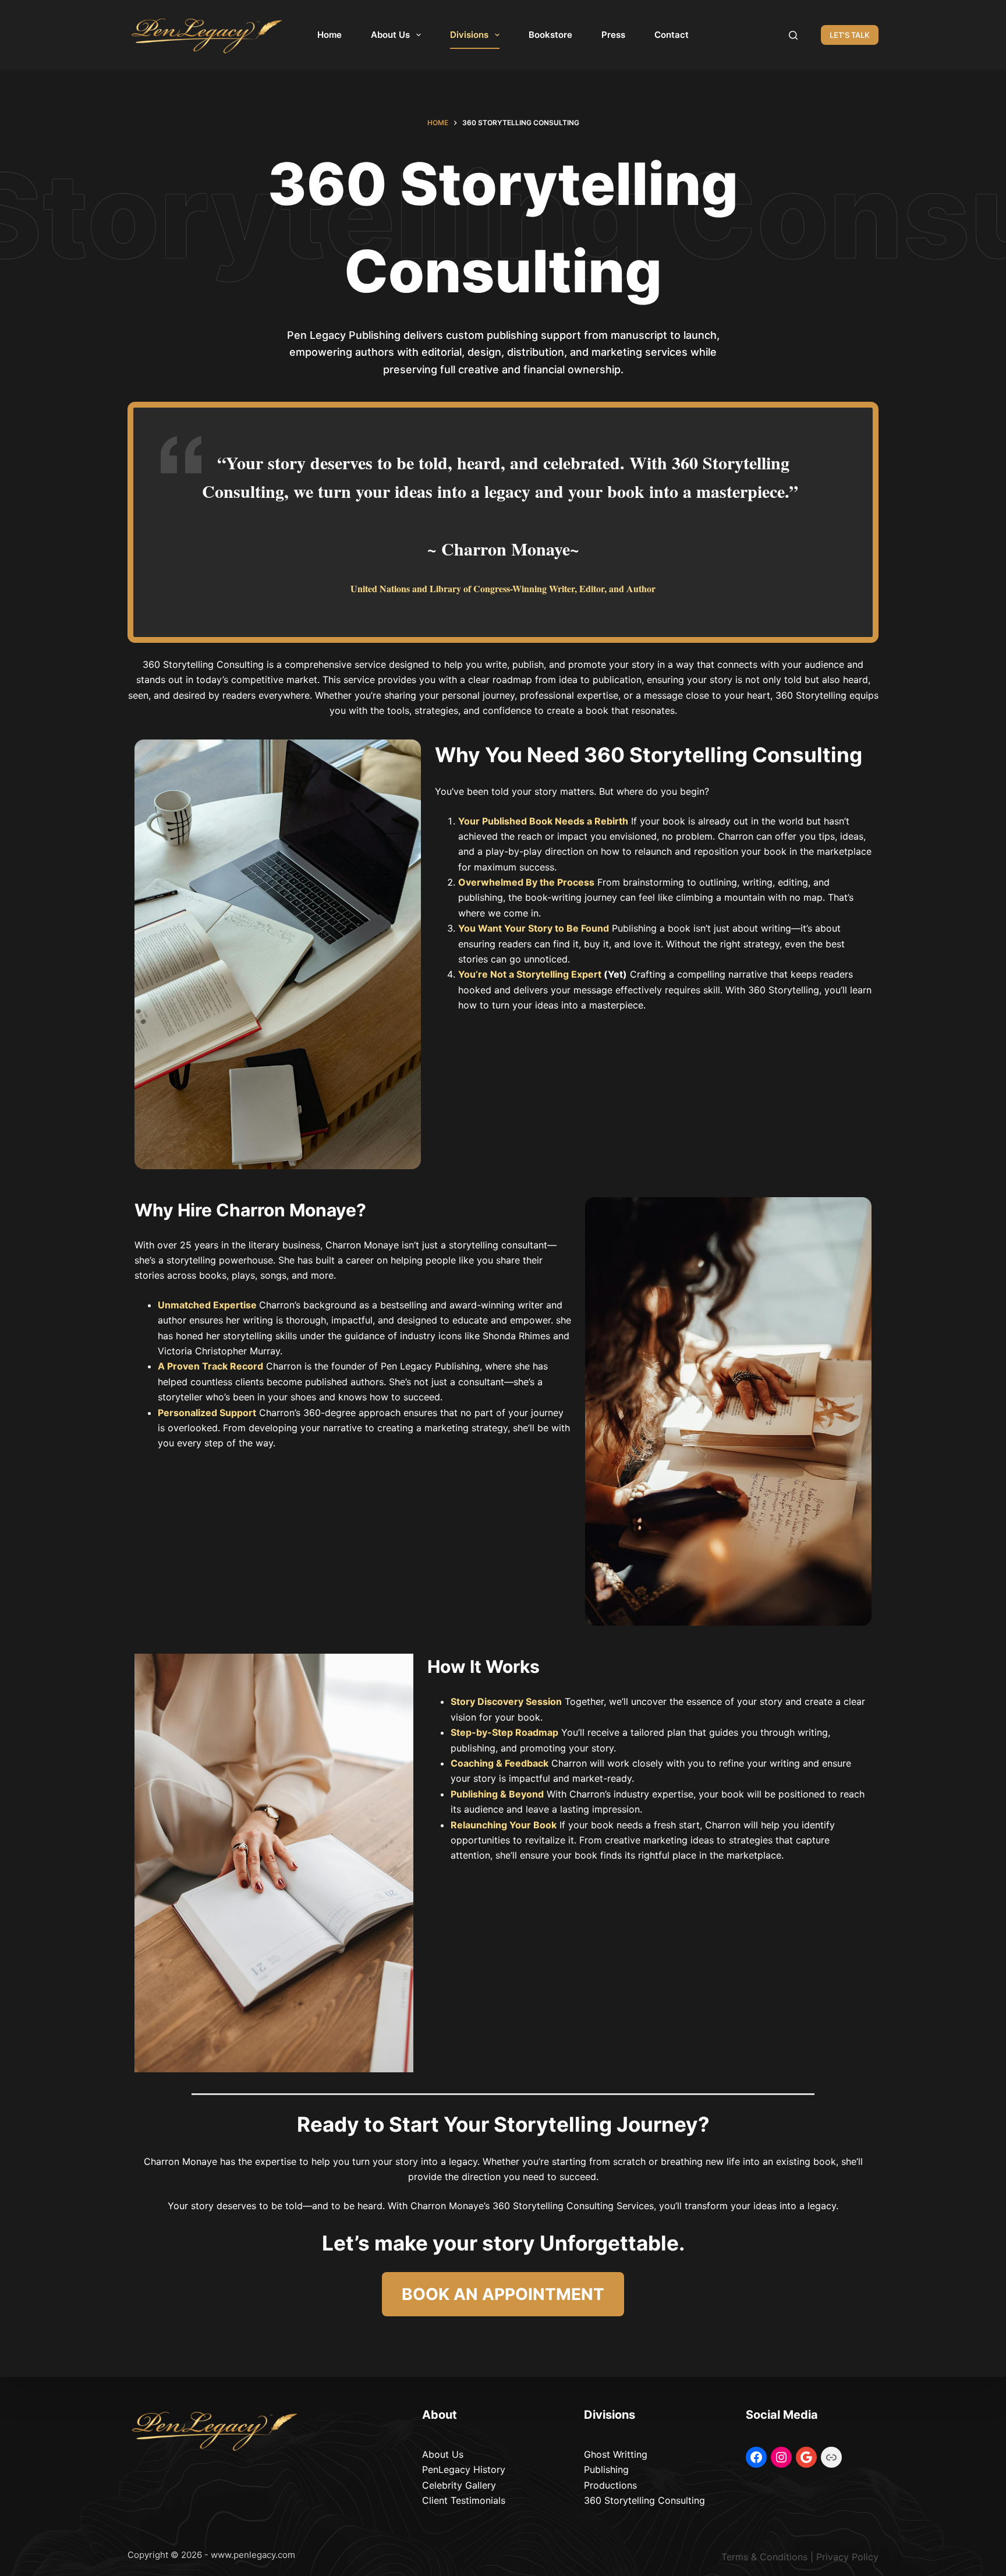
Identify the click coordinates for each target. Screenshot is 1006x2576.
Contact (672, 35)
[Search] (793, 35)
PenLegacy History (464, 2469)
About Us (390, 35)
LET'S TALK (850, 35)
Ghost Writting (616, 2454)
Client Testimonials (464, 2500)
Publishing (606, 2469)
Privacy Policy (847, 2557)
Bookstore (550, 35)
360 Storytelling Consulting (644, 2500)
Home (330, 35)
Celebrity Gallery (459, 2485)
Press (613, 35)
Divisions (469, 35)
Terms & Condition (762, 2557)
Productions (610, 2485)
